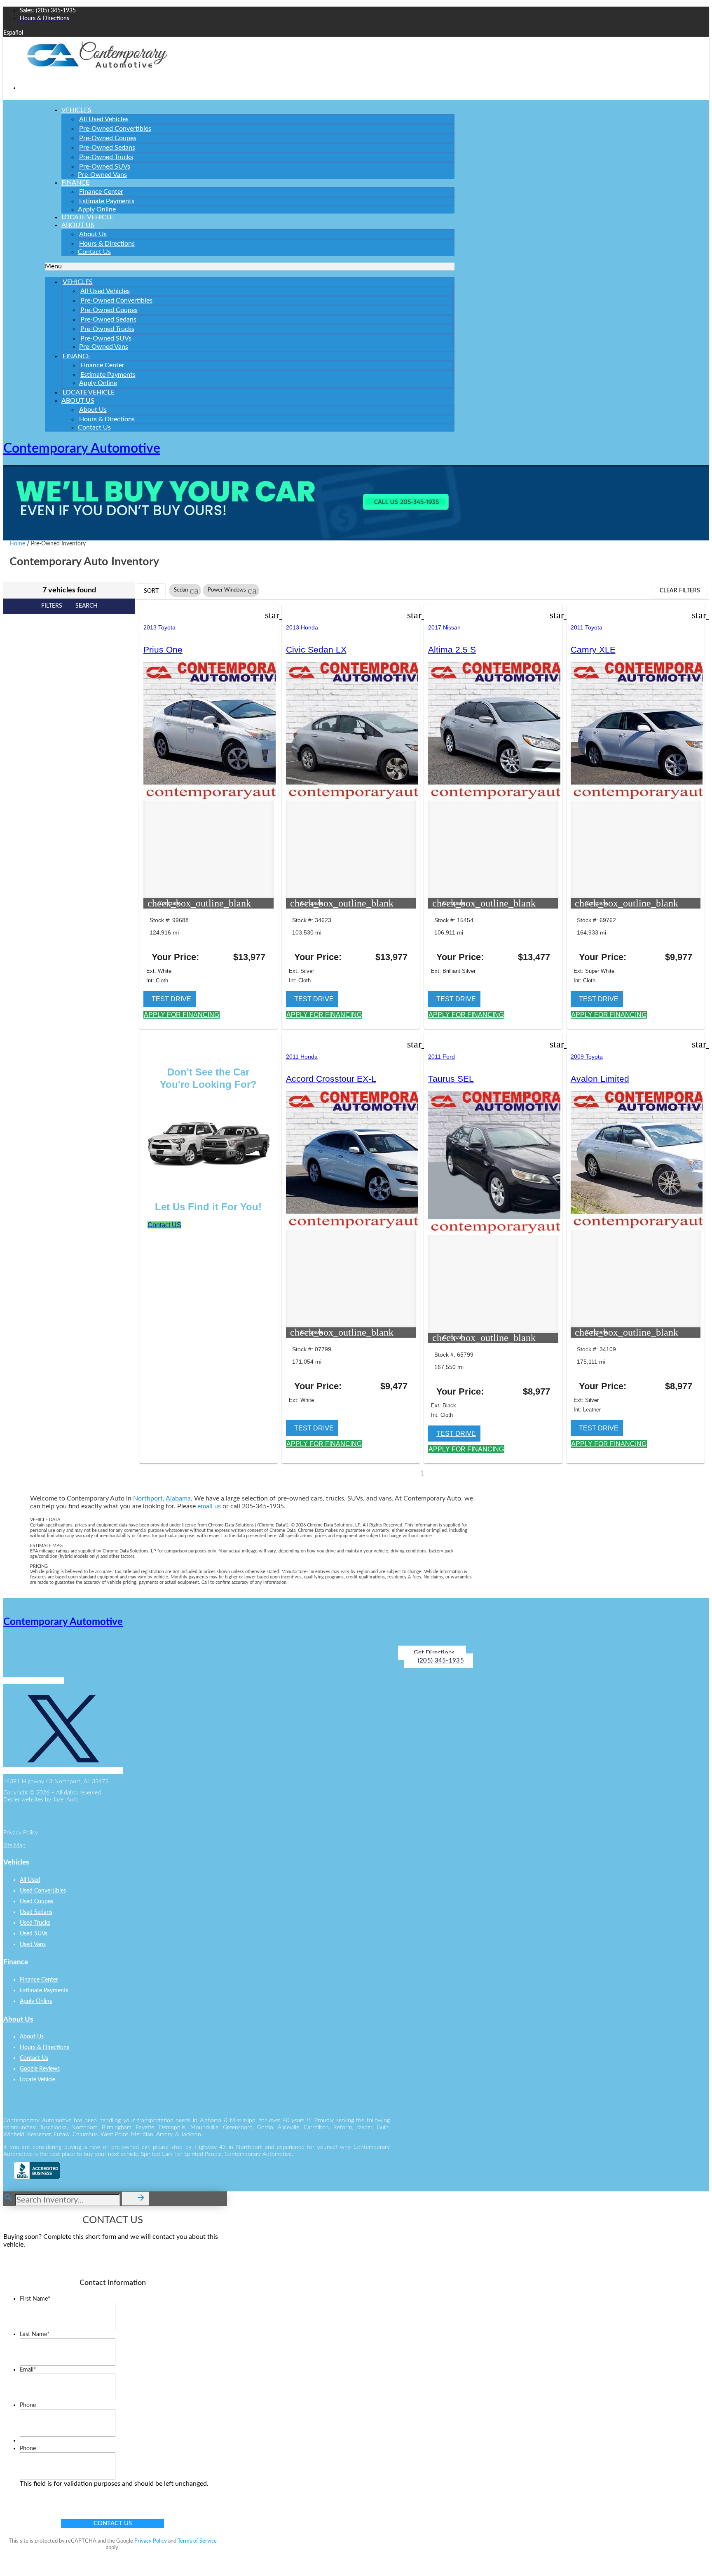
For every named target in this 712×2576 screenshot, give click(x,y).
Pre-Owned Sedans (107, 148)
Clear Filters (680, 591)
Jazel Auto (66, 1800)
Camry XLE (593, 649)
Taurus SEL (451, 1079)
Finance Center (101, 192)
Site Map (14, 1846)
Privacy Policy (21, 1833)
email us (209, 1506)
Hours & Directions (107, 244)
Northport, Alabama (162, 1498)
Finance (75, 183)
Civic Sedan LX (316, 649)
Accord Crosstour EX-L (331, 1079)
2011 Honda (302, 1057)
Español (13, 33)
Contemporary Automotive (82, 449)
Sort (151, 591)
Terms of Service (197, 2541)
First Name (35, 2299)
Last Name (35, 2334)
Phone (28, 2405)
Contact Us (94, 252)
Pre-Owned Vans (102, 175)
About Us (78, 225)
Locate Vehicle (89, 392)
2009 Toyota (587, 1057)
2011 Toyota (587, 627)
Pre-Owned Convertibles (115, 129)
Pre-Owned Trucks (106, 157)
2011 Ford (441, 1057)
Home (17, 544)
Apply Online (98, 383)
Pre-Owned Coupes (108, 138)
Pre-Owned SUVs (105, 167)
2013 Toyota (159, 627)
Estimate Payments (107, 201)
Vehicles (76, 110)
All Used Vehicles (104, 119)
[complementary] (687, 2551)
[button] (250, 267)
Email (28, 2370)
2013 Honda (302, 627)
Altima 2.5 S (452, 649)
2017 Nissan (444, 627)
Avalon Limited (600, 1079)
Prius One (163, 649)
